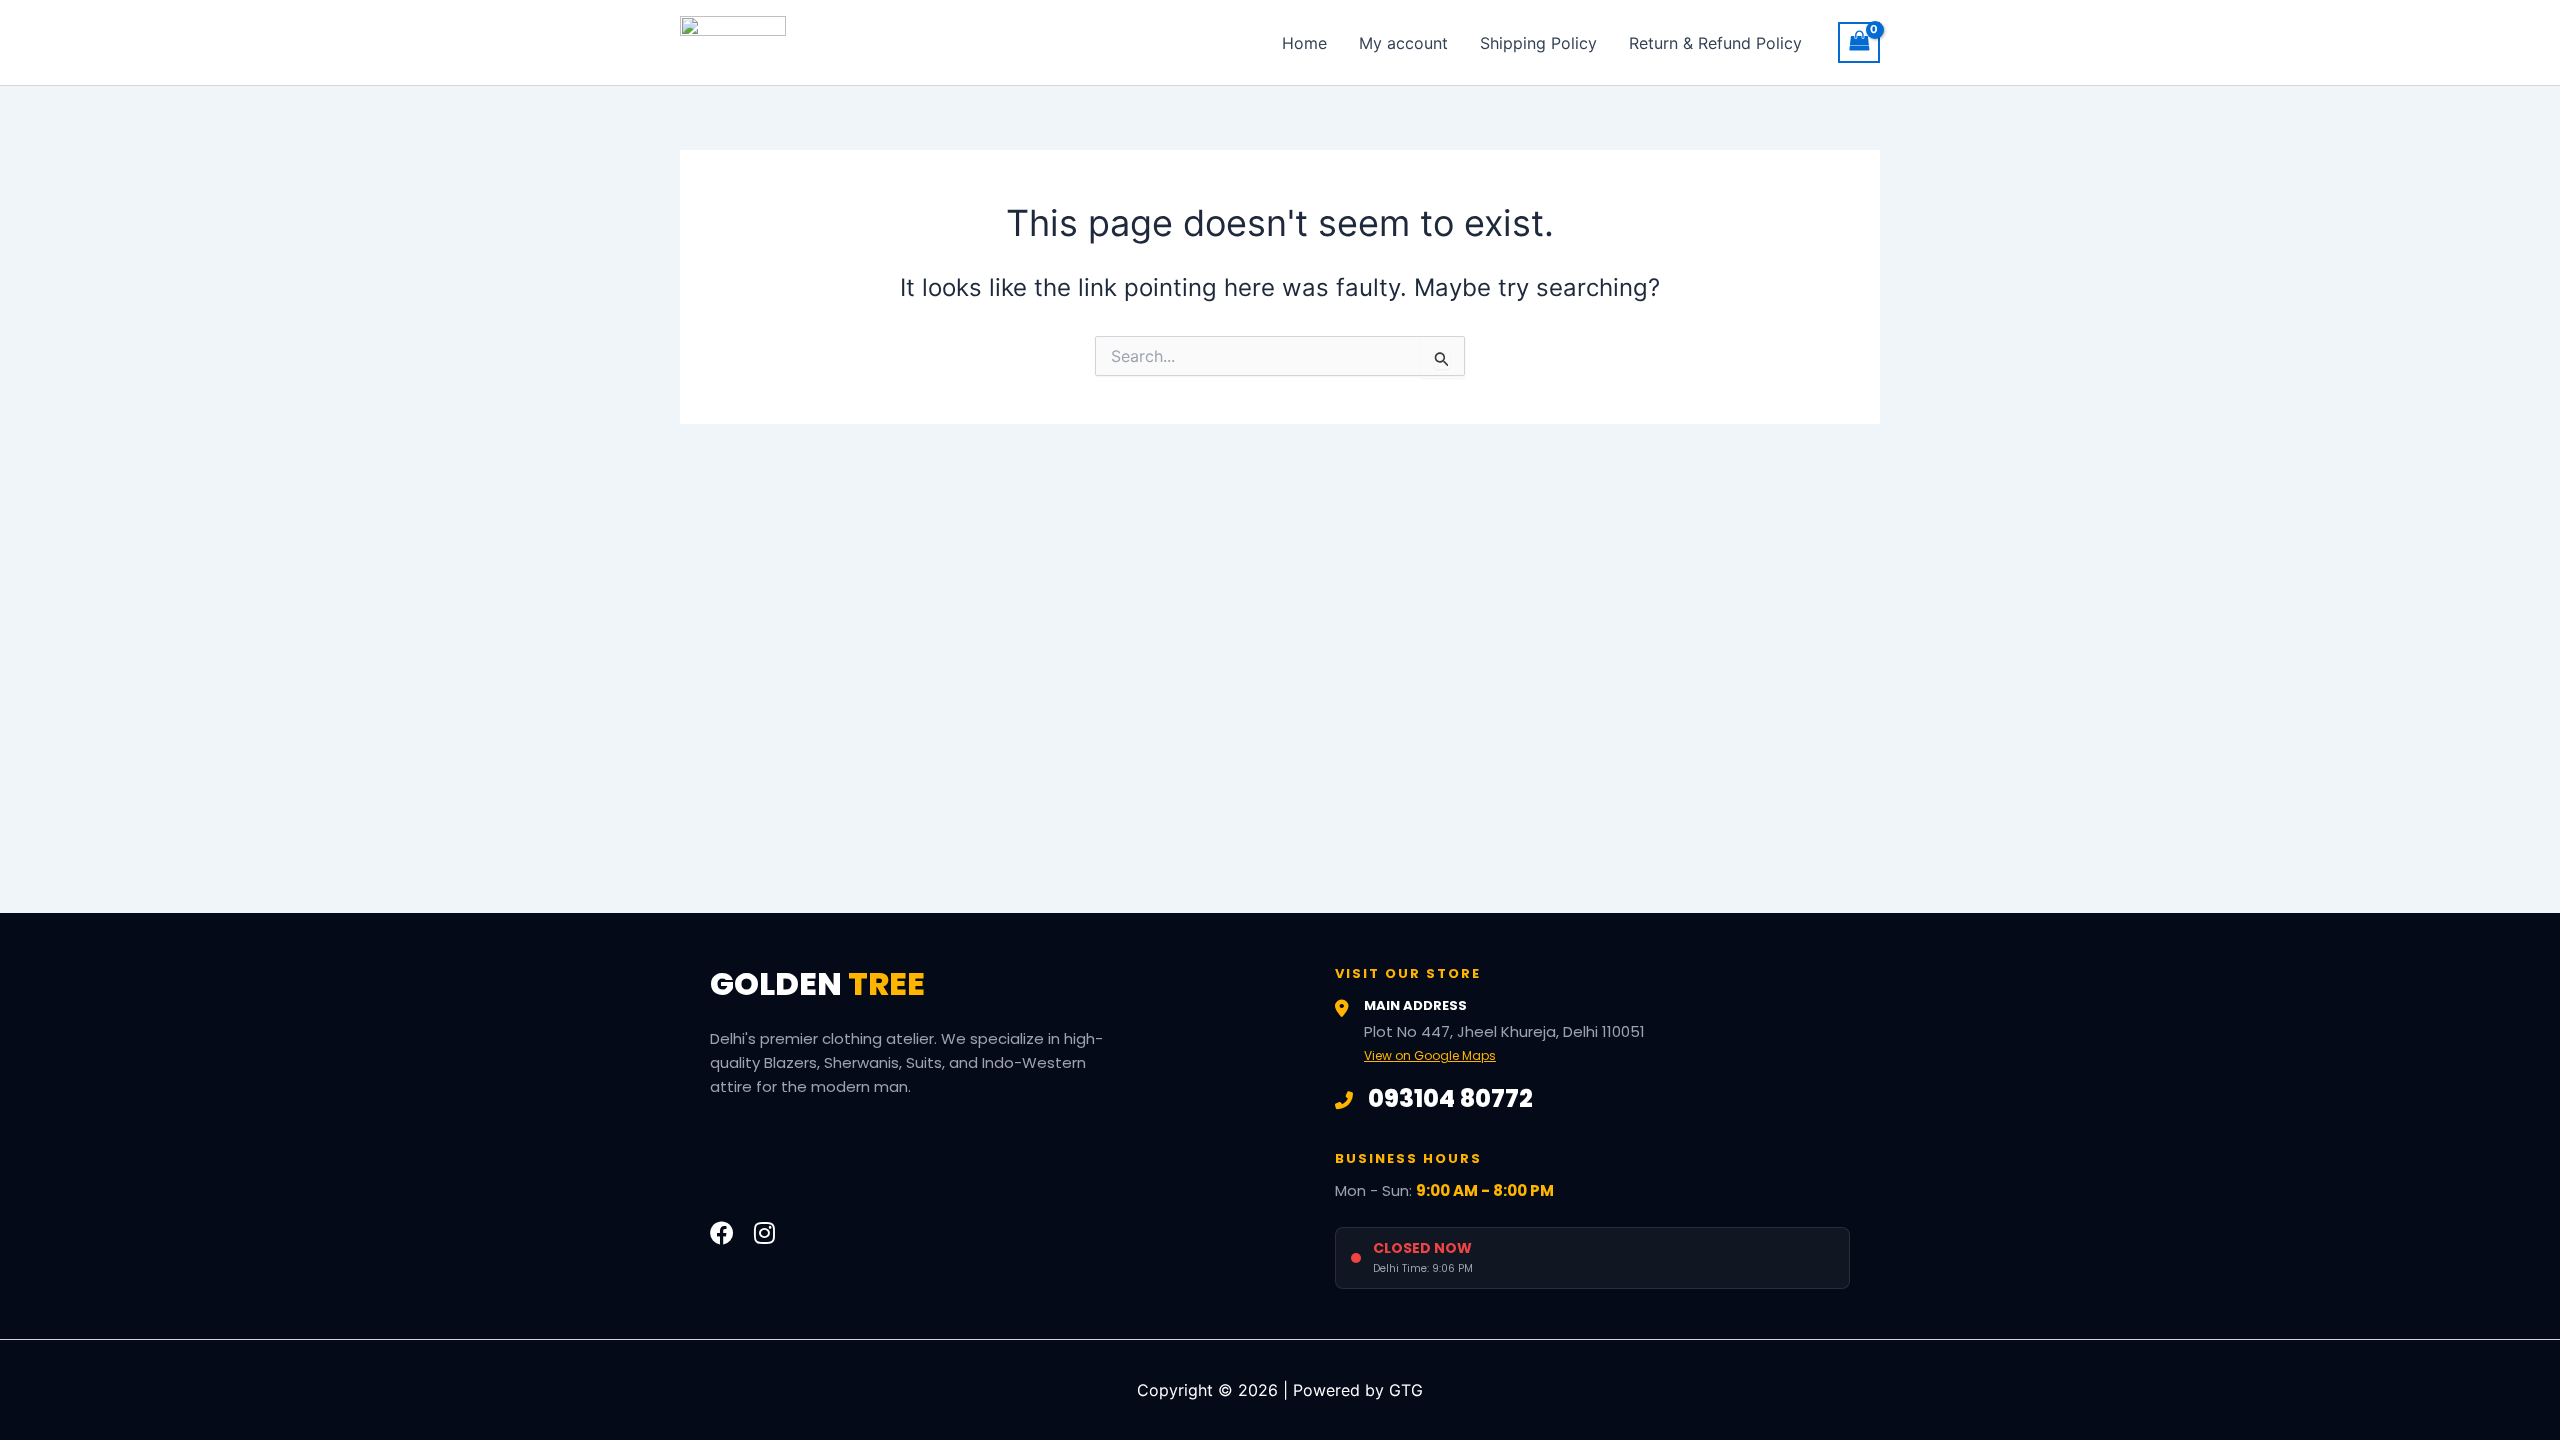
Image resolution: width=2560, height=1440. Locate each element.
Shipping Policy (1538, 43)
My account (1403, 43)
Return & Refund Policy (1715, 43)
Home (1304, 43)
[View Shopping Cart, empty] (1859, 42)
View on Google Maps (1430, 1055)
